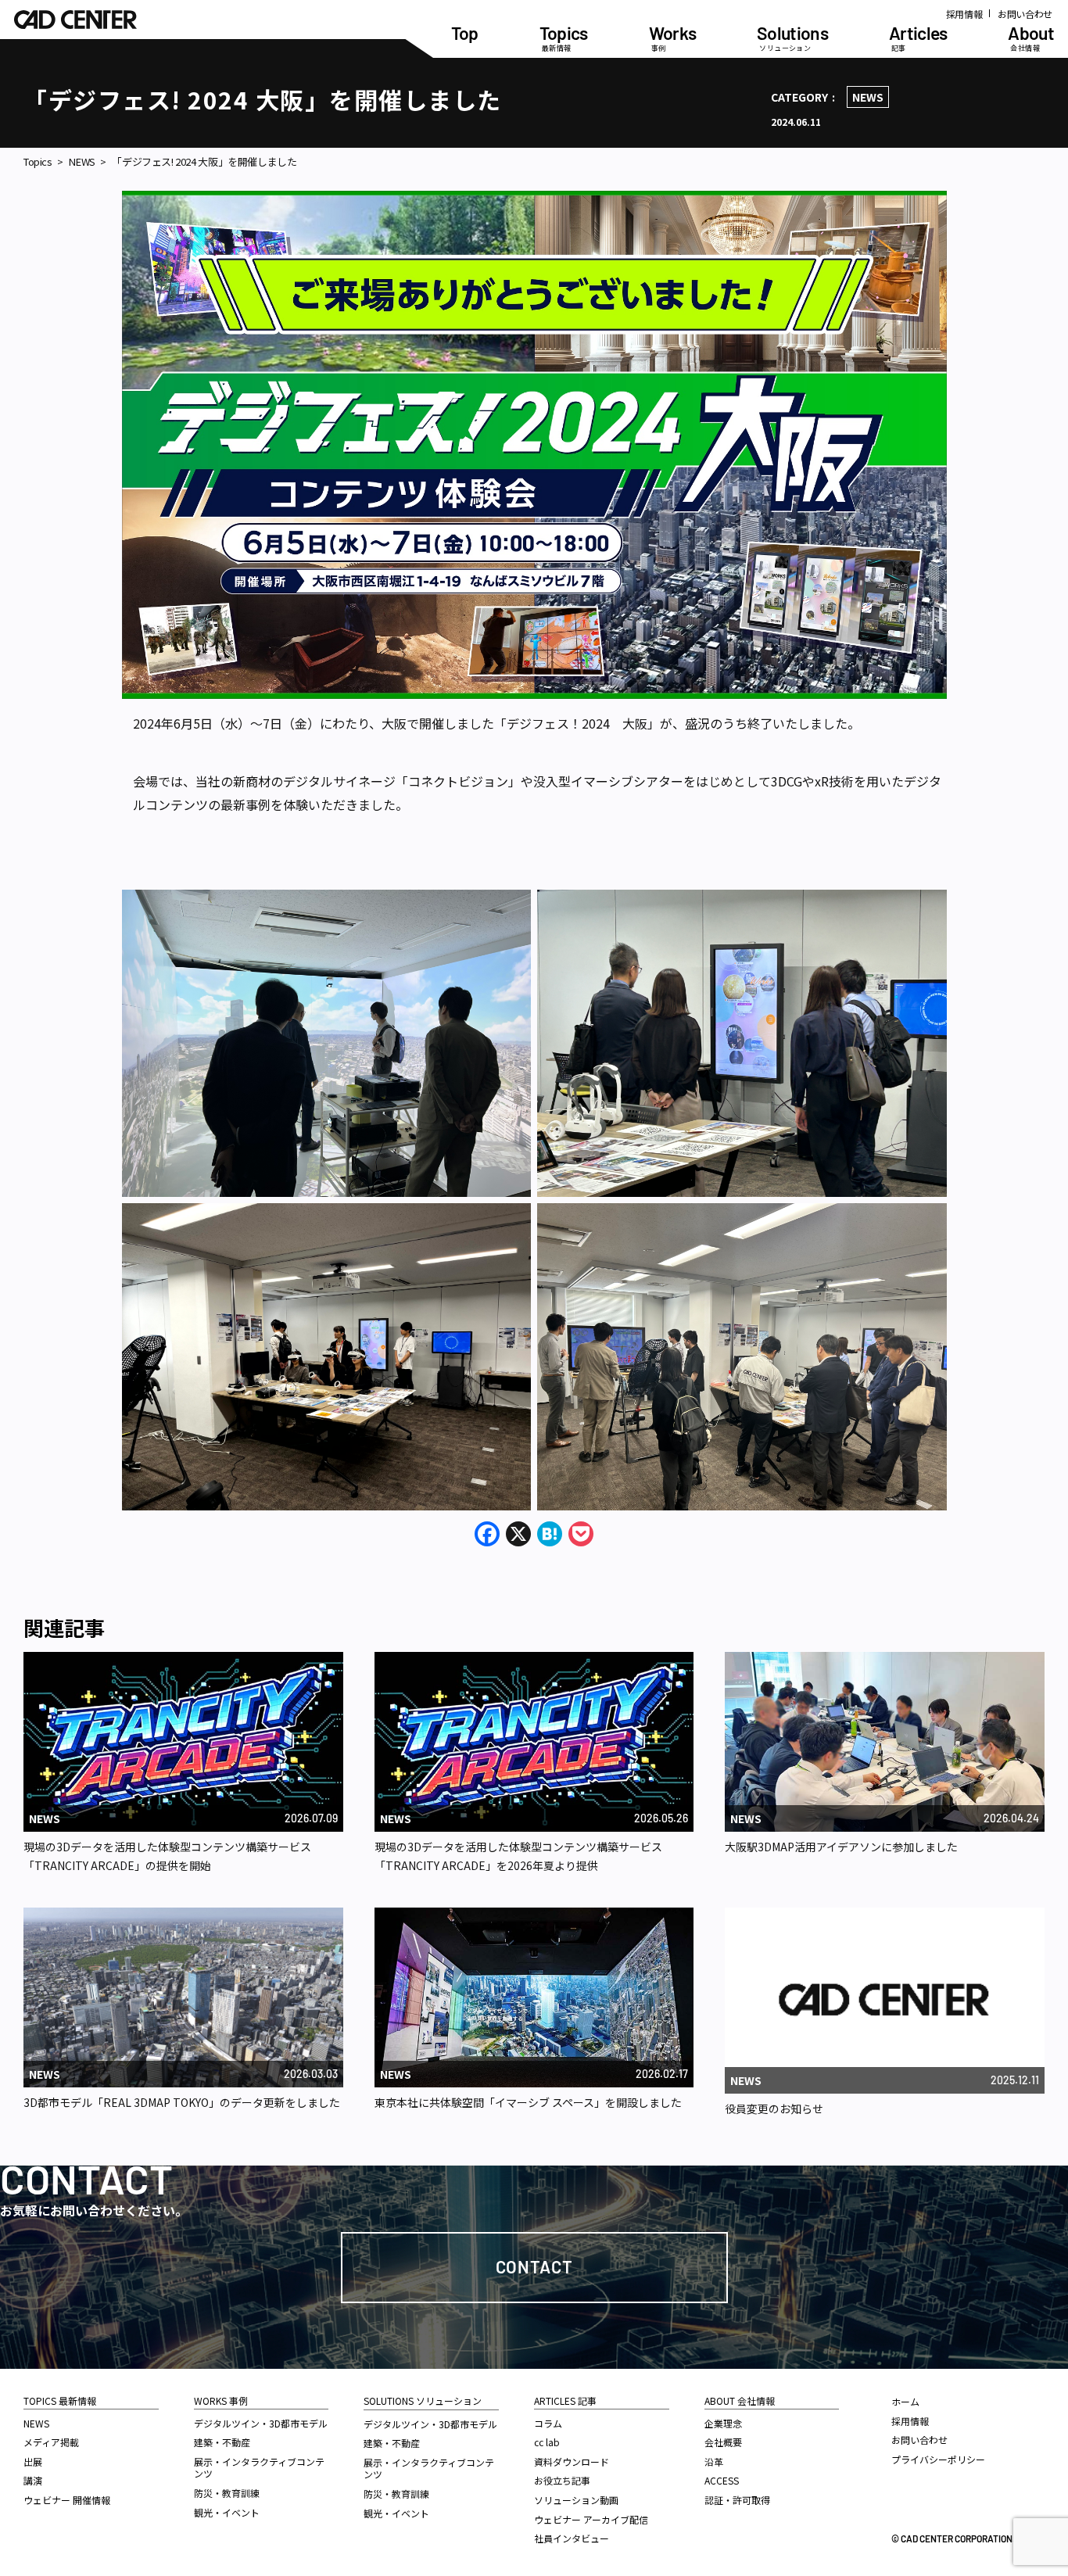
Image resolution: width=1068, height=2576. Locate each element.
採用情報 (964, 14)
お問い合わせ (1025, 14)
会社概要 (723, 2442)
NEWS (868, 97)
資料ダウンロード (572, 2461)
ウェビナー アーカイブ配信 (591, 2519)
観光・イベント (227, 2512)
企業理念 (723, 2423)
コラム (548, 2423)
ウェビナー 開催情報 (67, 2500)
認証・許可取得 (737, 2500)
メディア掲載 (51, 2442)
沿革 (714, 2461)
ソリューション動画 (576, 2500)
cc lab (547, 2442)
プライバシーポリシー (938, 2459)
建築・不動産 (222, 2442)
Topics (38, 162)
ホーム (905, 2401)
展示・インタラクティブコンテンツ (259, 2468)
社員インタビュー (572, 2538)
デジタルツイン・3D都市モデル (261, 2423)
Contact (534, 2266)
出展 (33, 2461)
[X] (518, 1535)
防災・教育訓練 (227, 2493)
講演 (33, 2480)
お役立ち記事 (562, 2480)
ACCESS (722, 2480)
